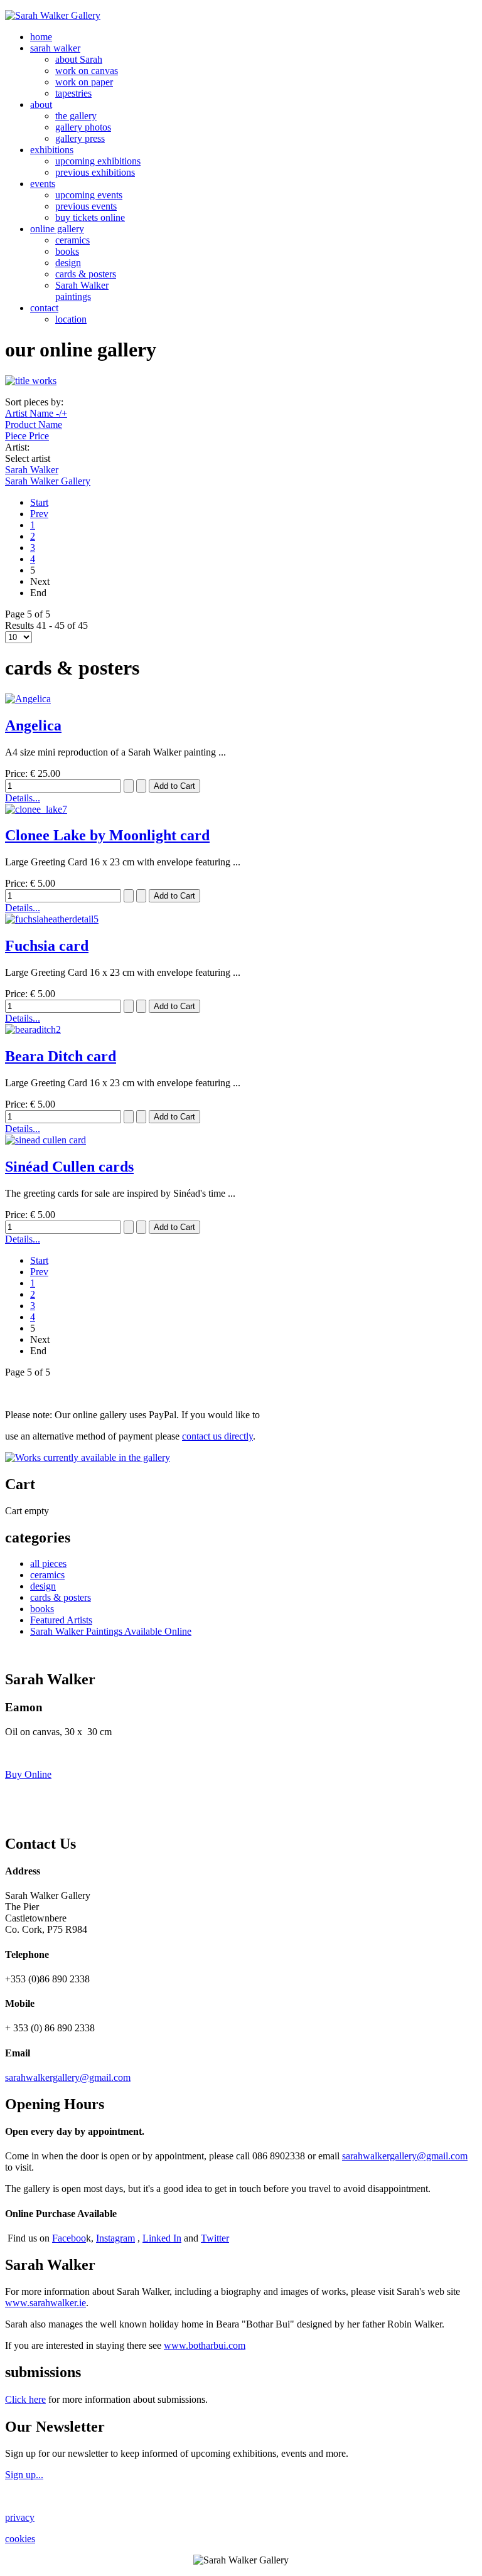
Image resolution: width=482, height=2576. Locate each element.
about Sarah (79, 59)
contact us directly (217, 1436)
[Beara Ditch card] (33, 1029)
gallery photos (83, 127)
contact (44, 308)
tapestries (73, 93)
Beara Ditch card (61, 1056)
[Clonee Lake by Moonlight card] (36, 809)
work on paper (84, 82)
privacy (20, 2517)
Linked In (162, 2238)
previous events (86, 206)
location (71, 319)
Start (39, 502)
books (67, 251)
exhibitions (52, 150)
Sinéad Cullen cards (69, 1167)
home (41, 37)
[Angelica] (28, 699)
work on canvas (87, 71)
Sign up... (24, 2475)
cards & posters (86, 274)
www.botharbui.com (205, 2345)
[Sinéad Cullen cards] (46, 1140)
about (41, 104)
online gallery (57, 229)
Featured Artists (61, 1620)
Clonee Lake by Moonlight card (107, 835)
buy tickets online (90, 217)
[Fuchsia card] (52, 919)
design (68, 263)
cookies (20, 2539)
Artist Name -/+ (36, 413)
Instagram (115, 2238)
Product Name (34, 425)
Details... (23, 798)
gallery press (80, 138)
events (43, 184)
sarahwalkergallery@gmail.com (68, 2077)
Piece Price (27, 436)
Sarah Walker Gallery (48, 481)
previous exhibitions (95, 172)
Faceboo (69, 2238)
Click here (25, 2399)
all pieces (48, 1563)
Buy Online (28, 1774)
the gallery (76, 116)
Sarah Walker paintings (82, 291)
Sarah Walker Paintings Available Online (111, 1631)
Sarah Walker (32, 470)
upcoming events (89, 195)
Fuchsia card (47, 946)
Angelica (33, 725)
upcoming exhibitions (98, 161)
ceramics (72, 240)
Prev (39, 514)
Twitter (215, 2238)
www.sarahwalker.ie (46, 2303)
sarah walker (55, 48)
